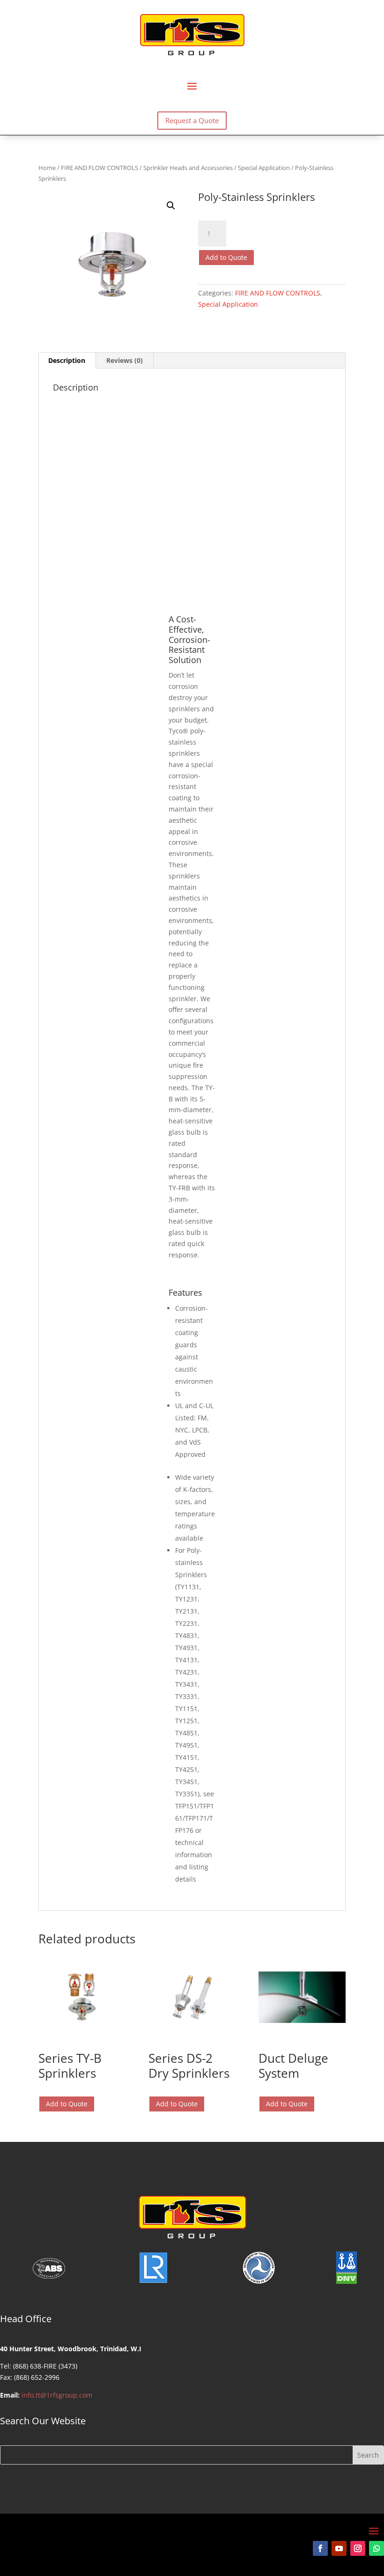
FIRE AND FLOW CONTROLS (100, 168)
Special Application (264, 168)
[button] (171, 206)
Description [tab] (67, 360)
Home (47, 168)
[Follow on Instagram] (358, 2548)
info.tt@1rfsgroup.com (57, 2395)
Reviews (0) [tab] (125, 360)
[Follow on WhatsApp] (377, 2548)
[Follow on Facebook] (320, 2548)
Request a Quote (192, 120)
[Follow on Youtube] (339, 2548)
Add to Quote (226, 257)
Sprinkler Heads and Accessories (188, 168)
